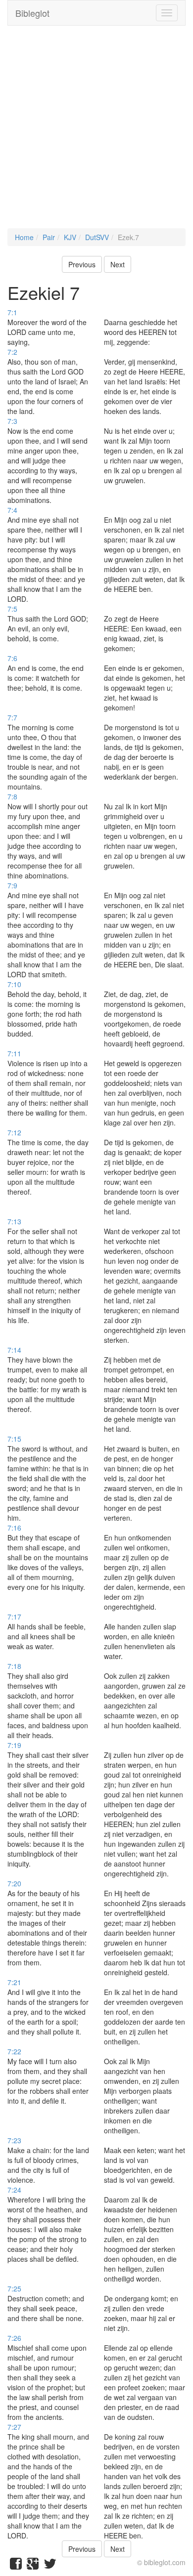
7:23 (14, 2140)
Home (24, 237)
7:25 (14, 2288)
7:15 (14, 1439)
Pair (49, 237)
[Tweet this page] (50, 2566)
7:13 (14, 1221)
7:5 (12, 609)
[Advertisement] (96, 132)
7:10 (14, 984)
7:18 (14, 1666)
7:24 (14, 2190)
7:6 (12, 658)
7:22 (14, 2051)
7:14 (14, 1350)
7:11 (14, 1053)
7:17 (14, 1617)
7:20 (14, 1883)
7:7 (12, 717)
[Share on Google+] (33, 2566)
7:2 (12, 352)
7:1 (12, 312)
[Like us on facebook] (16, 2566)
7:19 (14, 1745)
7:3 (12, 421)
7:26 (14, 2338)
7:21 (14, 1982)
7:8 (12, 796)
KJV (70, 237)
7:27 (14, 2427)
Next (118, 264)
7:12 (14, 1132)
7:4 (12, 510)
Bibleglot (32, 13)
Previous (82, 264)
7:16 (14, 1528)
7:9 (12, 885)
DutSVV (97, 237)
